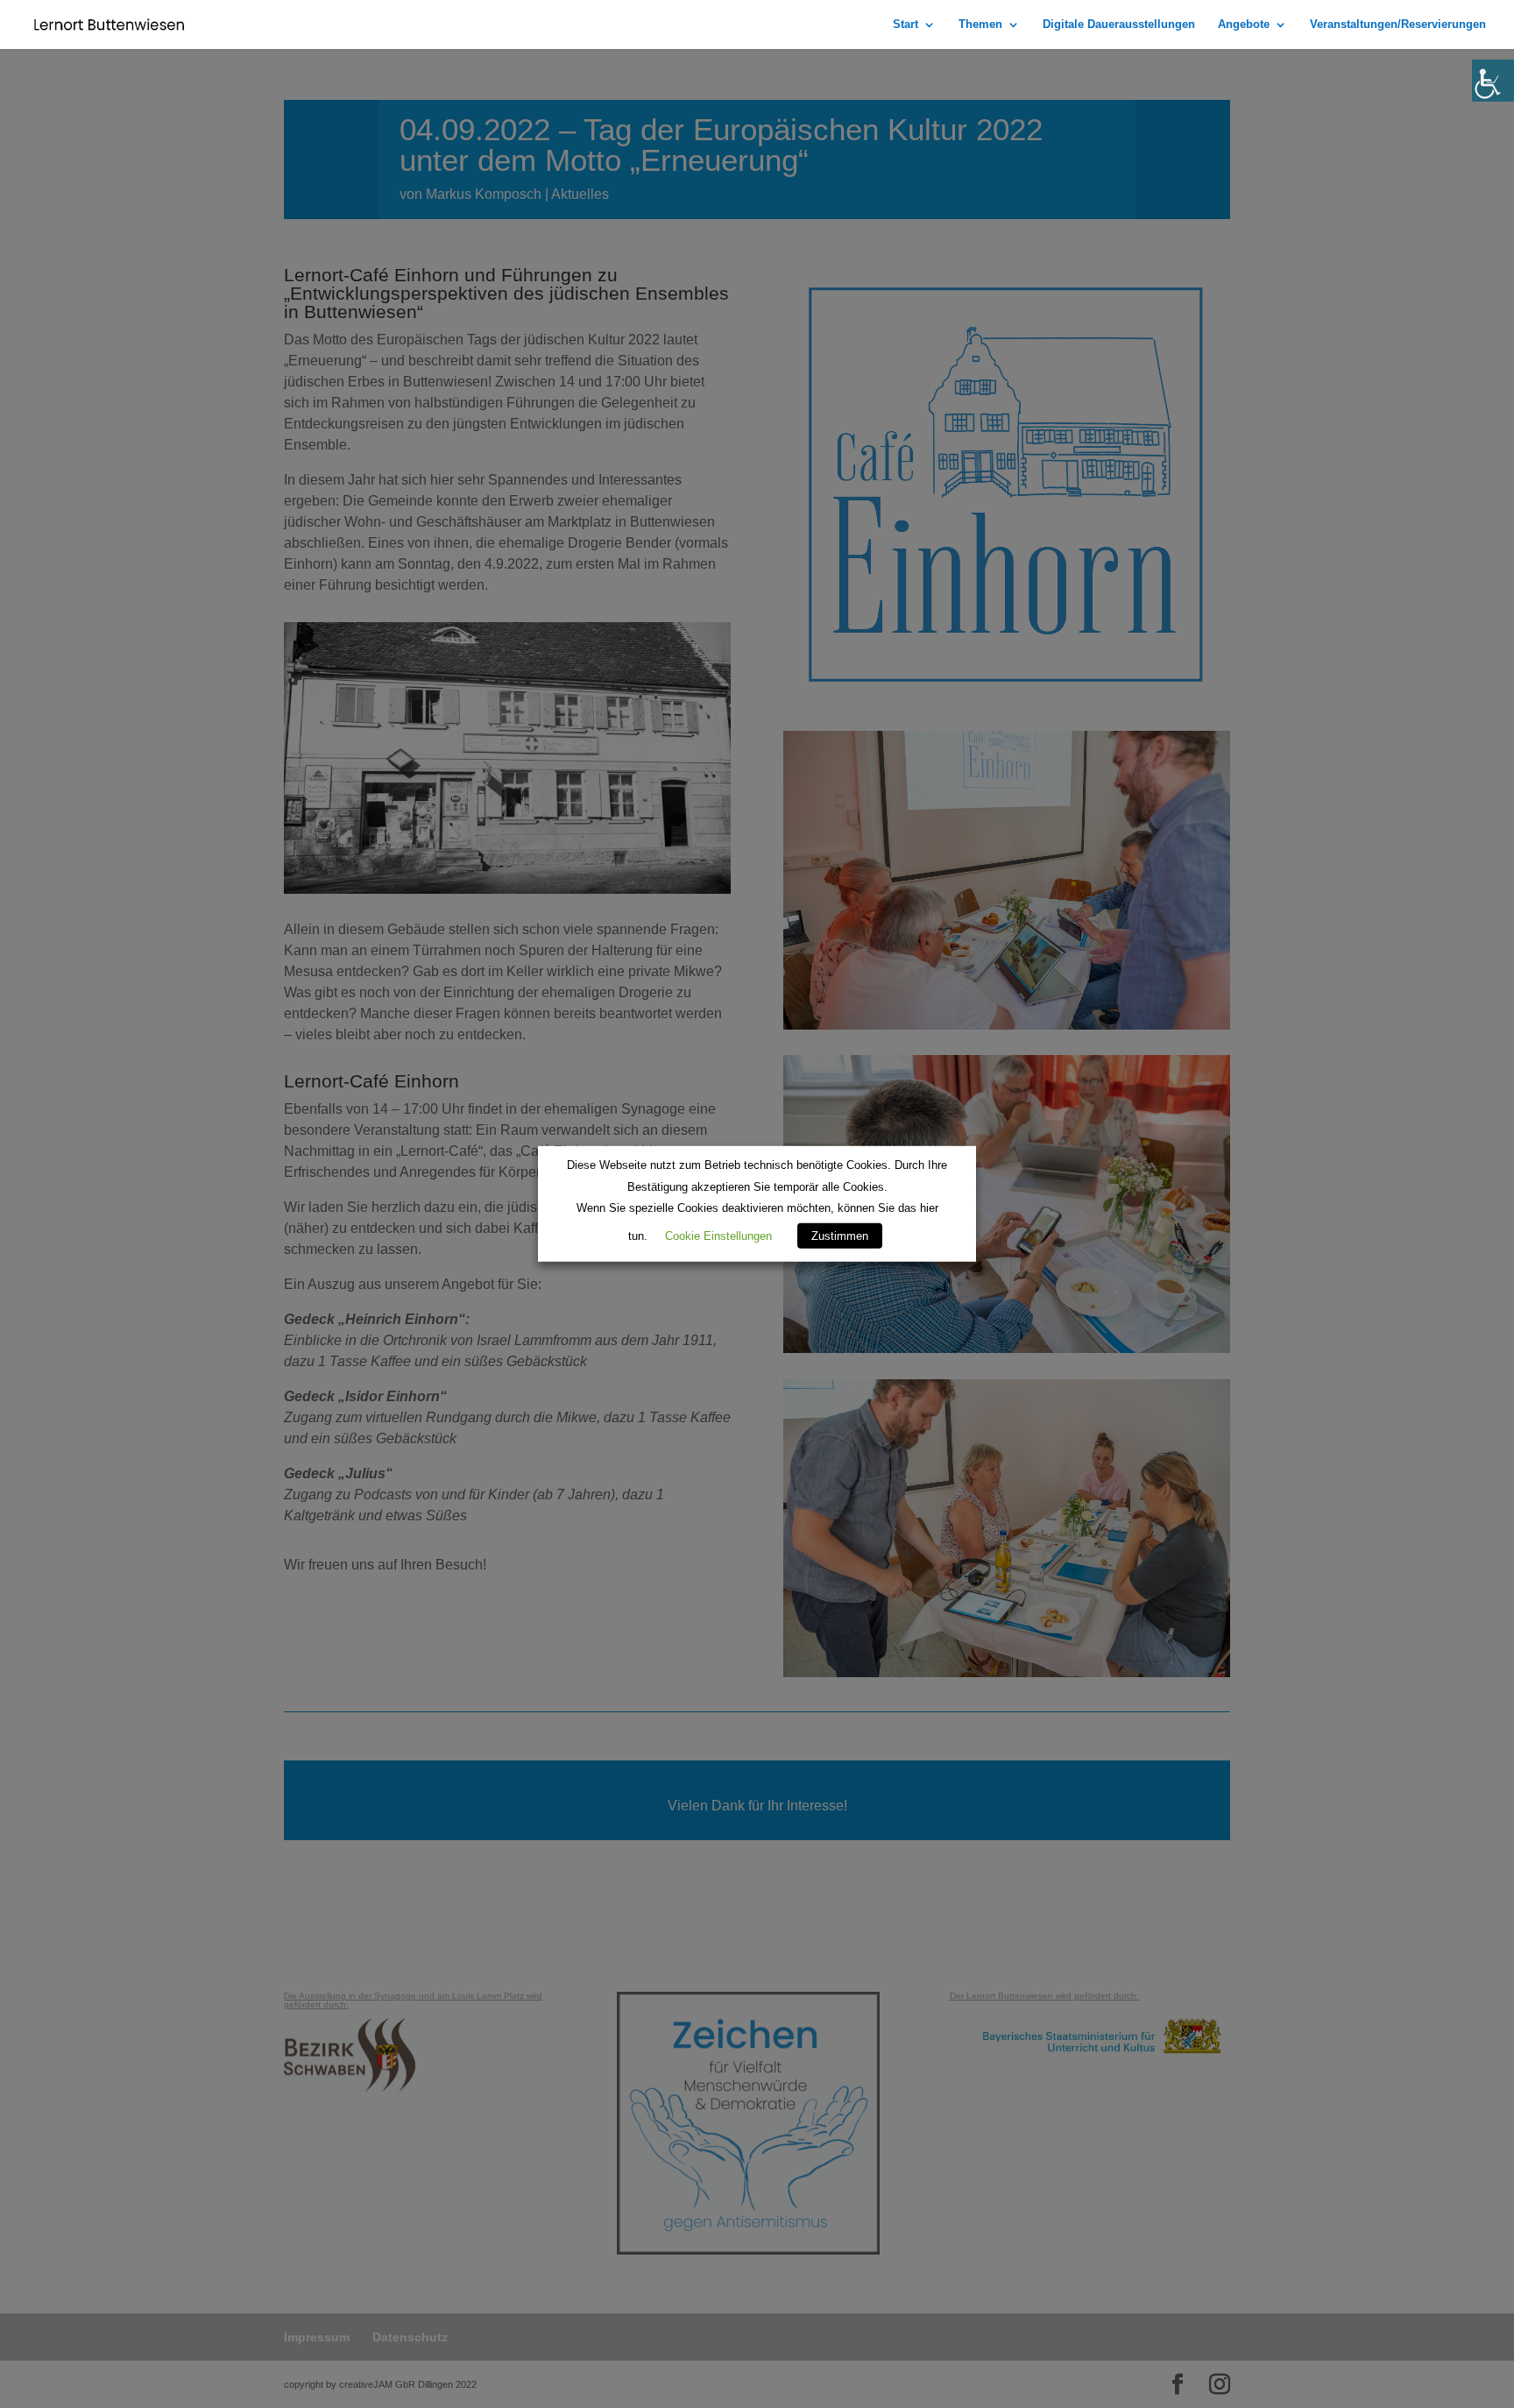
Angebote (1244, 25)
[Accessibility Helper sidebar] (1493, 81)
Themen (980, 25)
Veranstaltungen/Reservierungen (1398, 25)
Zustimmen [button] (840, 1236)
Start (906, 25)
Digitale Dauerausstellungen (1119, 25)
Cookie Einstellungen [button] (718, 1236)
